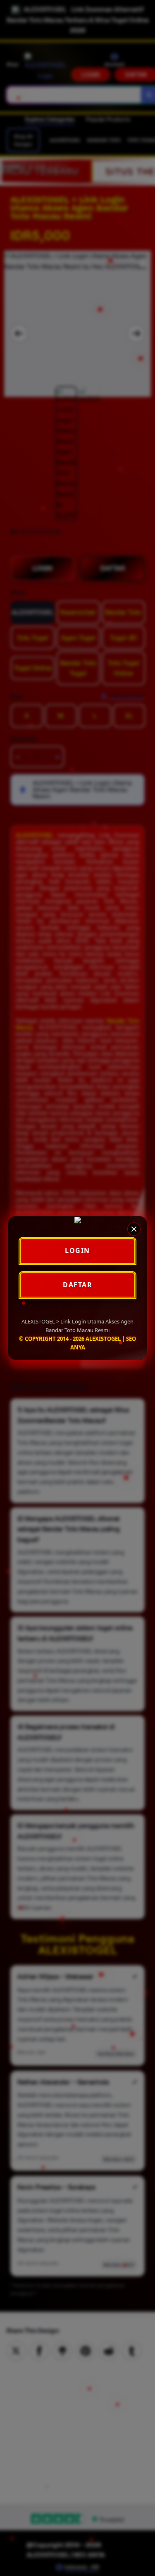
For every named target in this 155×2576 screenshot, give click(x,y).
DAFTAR (77, 1285)
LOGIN (77, 1250)
